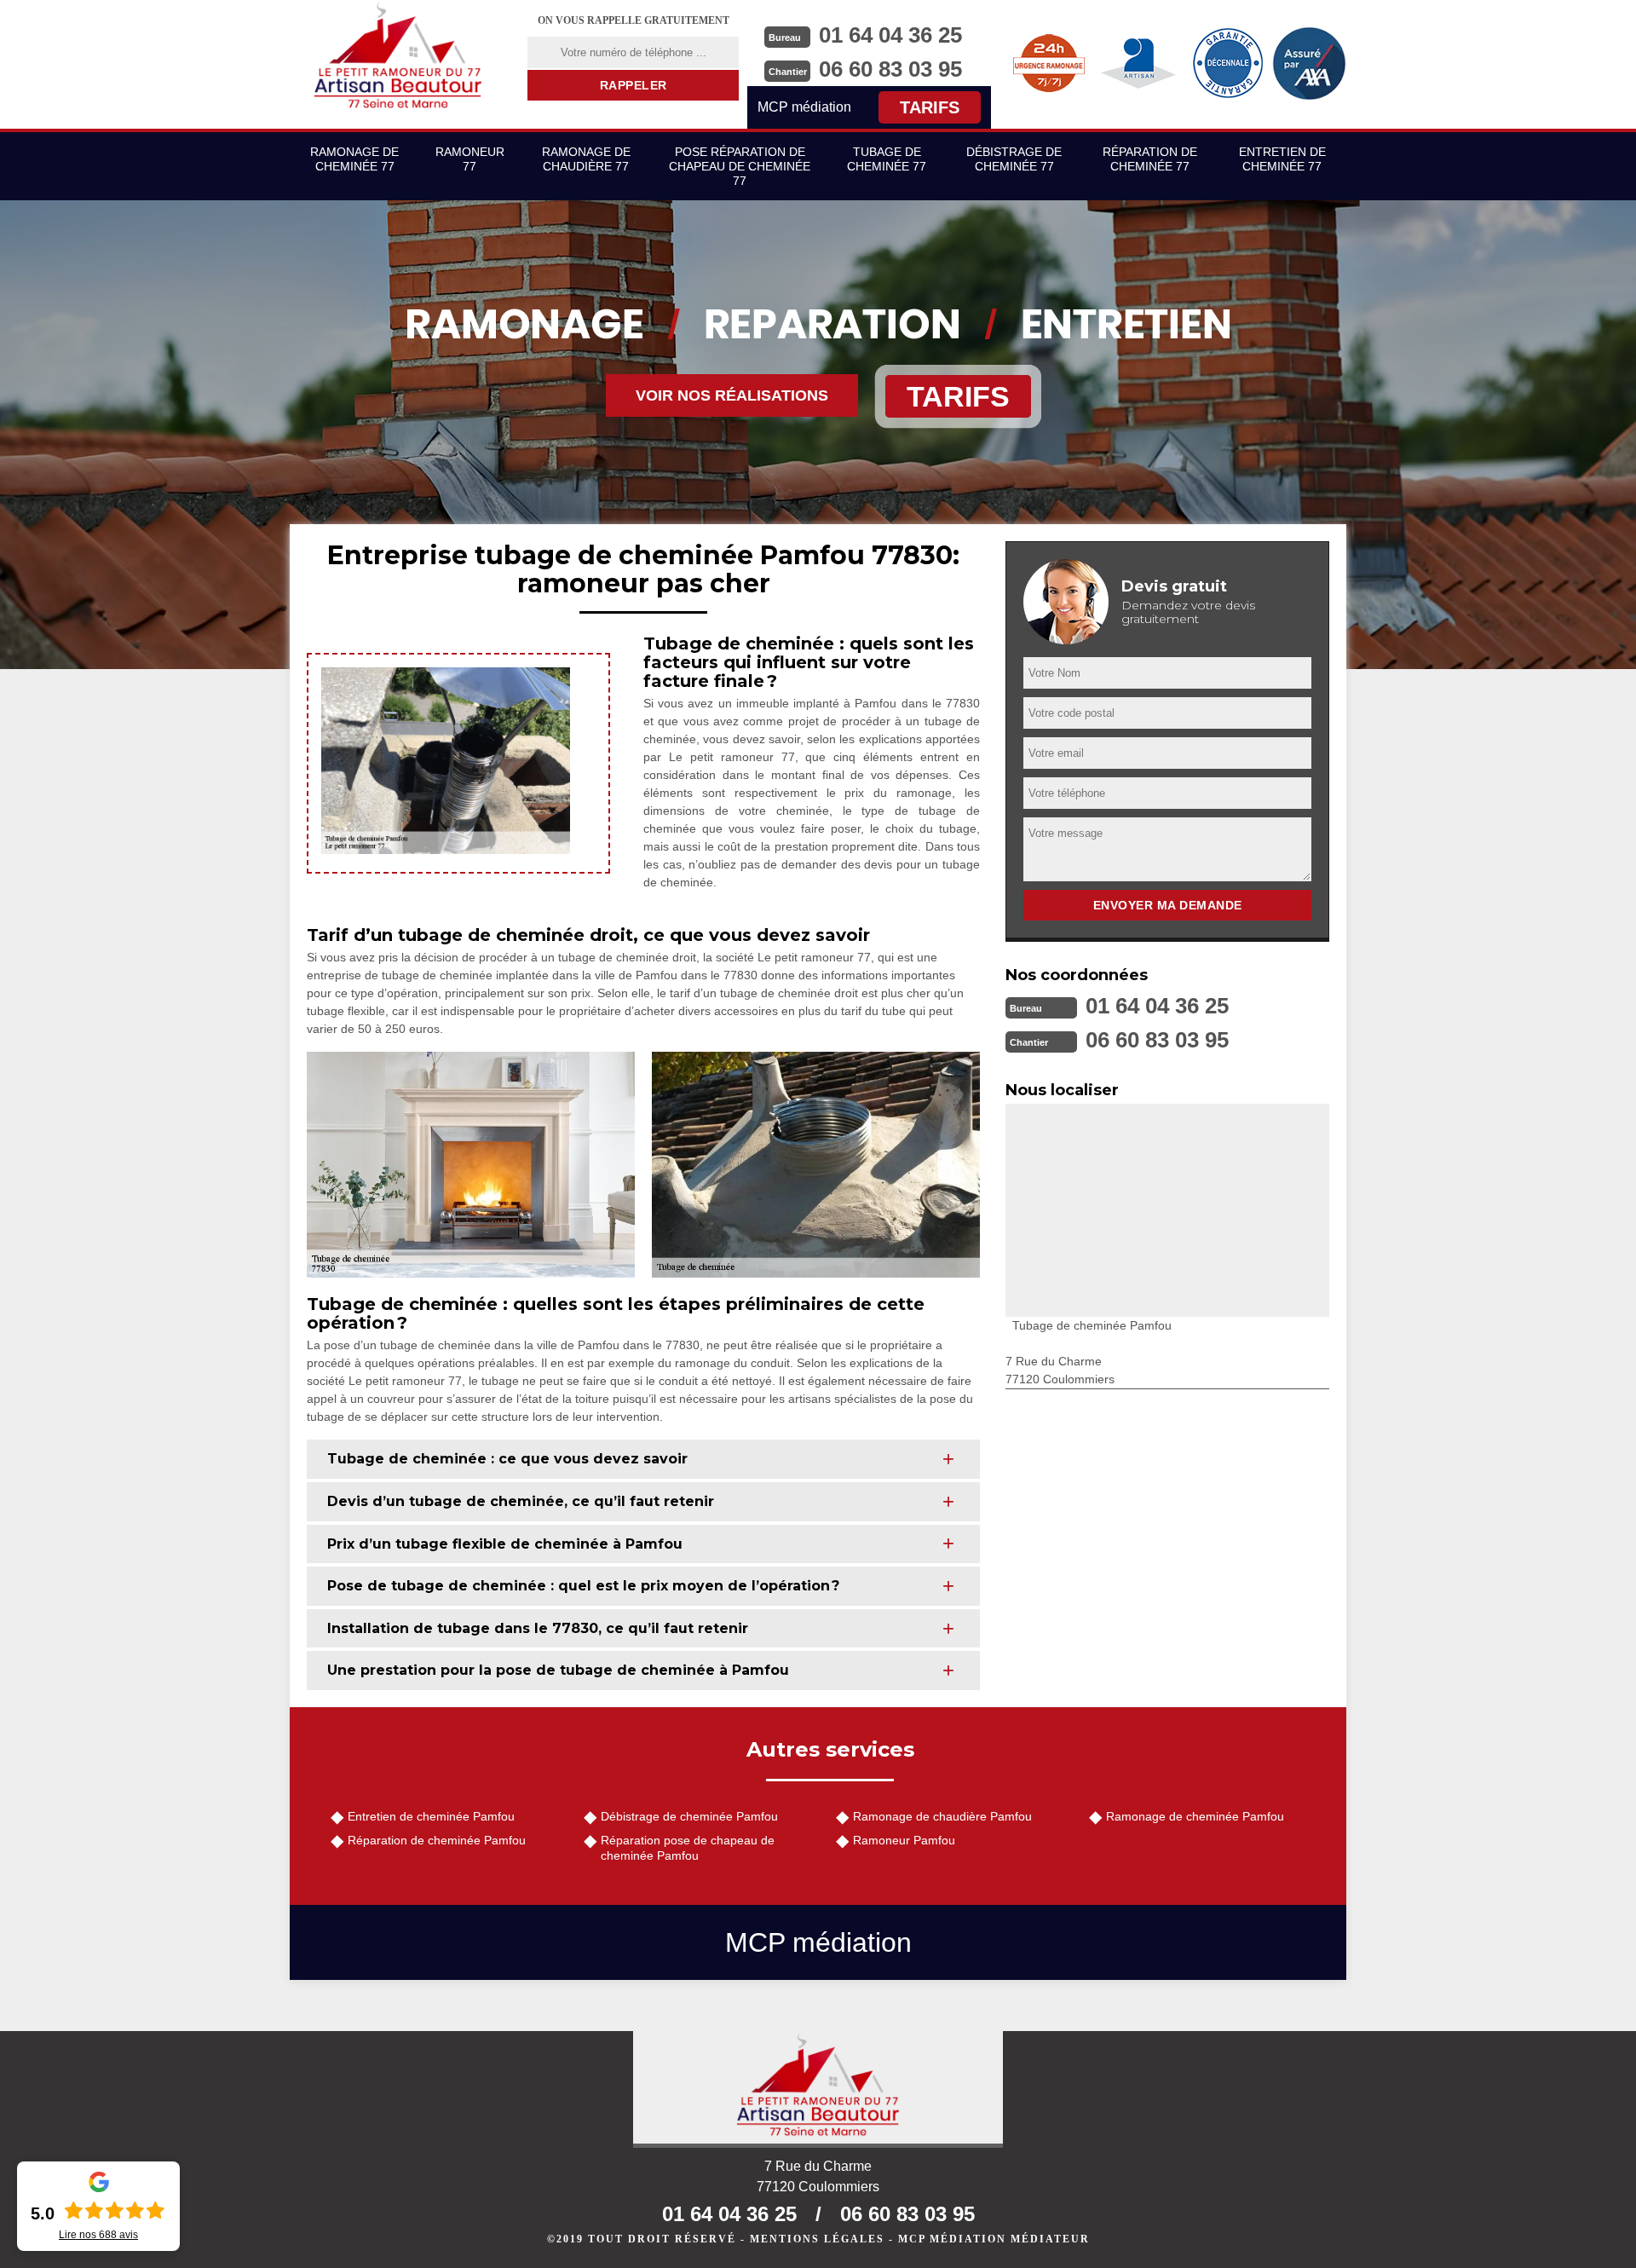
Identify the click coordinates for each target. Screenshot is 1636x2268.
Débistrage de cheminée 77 (1014, 159)
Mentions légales (817, 2239)
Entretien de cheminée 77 (1282, 159)
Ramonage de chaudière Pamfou (942, 1816)
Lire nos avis (98, 2235)
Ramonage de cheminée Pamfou (1195, 1816)
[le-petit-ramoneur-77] (398, 55)
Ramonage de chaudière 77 (586, 159)
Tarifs (930, 107)
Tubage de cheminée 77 (887, 159)
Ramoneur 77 (470, 159)
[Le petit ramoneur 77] (818, 2089)
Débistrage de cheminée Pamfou (689, 1816)
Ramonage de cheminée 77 (354, 159)
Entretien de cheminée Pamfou (431, 1816)
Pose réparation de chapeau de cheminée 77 (740, 166)
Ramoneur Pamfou (904, 1840)
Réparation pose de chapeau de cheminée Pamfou (688, 1848)
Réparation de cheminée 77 (1150, 159)
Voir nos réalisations (732, 395)
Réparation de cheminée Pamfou (437, 1840)
